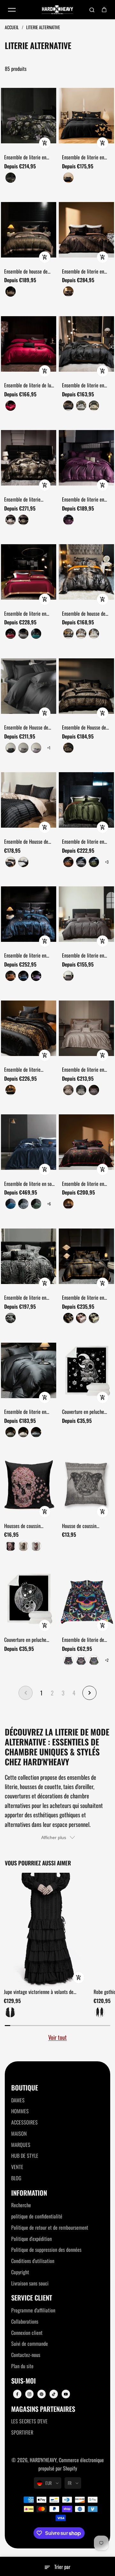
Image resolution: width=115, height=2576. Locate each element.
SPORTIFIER (22, 2432)
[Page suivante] (89, 1693)
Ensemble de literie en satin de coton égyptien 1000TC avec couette (26, 1412)
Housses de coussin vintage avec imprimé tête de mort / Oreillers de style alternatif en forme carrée (29, 1526)
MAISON (19, 2133)
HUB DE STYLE (25, 2156)
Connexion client (27, 2333)
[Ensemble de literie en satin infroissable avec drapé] (86, 800)
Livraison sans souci (30, 2283)
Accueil (12, 27)
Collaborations (25, 2321)
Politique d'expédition (31, 2239)
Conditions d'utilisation (33, 2261)
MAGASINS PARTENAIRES (43, 2409)
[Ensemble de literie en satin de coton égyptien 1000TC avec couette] (29, 1370)
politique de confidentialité (37, 2216)
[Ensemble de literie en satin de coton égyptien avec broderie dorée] (29, 572)
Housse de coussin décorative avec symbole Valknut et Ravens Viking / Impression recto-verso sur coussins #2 (87, 1526)
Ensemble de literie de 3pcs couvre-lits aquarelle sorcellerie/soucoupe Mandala (87, 1640)
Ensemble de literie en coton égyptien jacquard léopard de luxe (27, 1298)
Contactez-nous (26, 2355)
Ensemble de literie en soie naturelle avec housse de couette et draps (30, 1184)
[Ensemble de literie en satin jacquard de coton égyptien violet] (86, 458)
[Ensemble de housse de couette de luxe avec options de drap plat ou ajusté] (29, 230)
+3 (107, 862)
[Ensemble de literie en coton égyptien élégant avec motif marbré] (86, 1256)
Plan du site (22, 2366)
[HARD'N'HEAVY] (57, 10)
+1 (49, 748)
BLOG (16, 2178)
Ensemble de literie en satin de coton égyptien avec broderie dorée (26, 614)
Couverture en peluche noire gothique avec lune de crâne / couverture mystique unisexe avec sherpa (85, 1412)
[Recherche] (92, 10)
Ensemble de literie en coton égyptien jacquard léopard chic (85, 272)
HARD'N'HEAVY (43, 2460)
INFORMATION (29, 2193)
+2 (107, 1660)
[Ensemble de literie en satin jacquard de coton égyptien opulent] (29, 914)
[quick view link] (45, 143)
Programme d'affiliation (33, 2310)
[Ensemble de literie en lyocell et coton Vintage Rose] (86, 1142)
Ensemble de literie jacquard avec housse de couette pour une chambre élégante (29, 1070)
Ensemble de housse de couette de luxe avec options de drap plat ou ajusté (26, 272)
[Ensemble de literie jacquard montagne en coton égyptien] (29, 458)
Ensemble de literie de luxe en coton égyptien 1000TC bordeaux (30, 385)
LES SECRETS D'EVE (29, 2421)
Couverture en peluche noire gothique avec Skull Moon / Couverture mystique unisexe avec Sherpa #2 (28, 1640)
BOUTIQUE (25, 2088)
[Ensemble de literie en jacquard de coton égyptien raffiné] (86, 1028)
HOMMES (20, 2111)
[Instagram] (29, 2394)
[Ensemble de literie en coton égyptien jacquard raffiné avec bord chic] (86, 344)
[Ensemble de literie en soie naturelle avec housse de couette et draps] (29, 1142)
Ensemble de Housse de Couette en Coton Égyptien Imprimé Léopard (87, 728)
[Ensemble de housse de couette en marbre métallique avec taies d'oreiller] (86, 572)
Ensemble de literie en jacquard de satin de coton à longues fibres (87, 956)
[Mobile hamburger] (12, 10)
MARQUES (21, 2145)
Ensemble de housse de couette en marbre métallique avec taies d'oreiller (84, 614)
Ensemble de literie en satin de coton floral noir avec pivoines (27, 157)
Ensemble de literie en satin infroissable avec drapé (83, 842)
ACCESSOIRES (24, 2122)
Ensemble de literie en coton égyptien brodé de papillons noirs (85, 157)
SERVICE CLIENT (32, 2298)
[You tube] (66, 2394)
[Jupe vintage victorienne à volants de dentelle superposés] (46, 1930)
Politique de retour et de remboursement (50, 2227)
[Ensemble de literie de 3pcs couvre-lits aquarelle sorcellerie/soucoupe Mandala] (86, 1598)
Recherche (21, 2205)
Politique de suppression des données (46, 2250)
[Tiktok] (54, 2394)
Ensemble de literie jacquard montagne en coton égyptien (25, 500)
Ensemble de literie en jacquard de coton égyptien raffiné (88, 1070)
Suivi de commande (30, 2344)
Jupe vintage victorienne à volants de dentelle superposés (39, 1992)
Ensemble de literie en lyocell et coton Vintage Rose (84, 1184)
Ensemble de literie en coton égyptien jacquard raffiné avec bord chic (85, 385)
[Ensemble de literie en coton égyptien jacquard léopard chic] (86, 230)
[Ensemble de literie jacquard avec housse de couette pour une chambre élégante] (29, 1028)
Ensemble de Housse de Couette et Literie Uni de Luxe (27, 728)
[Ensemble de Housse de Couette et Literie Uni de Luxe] (29, 686)
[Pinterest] (42, 2394)
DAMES (18, 2100)
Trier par (62, 2567)
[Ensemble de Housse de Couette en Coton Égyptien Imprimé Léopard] (86, 686)
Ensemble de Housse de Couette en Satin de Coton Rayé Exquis (29, 842)
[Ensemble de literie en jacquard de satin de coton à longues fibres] (86, 914)
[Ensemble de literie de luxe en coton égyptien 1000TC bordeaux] (29, 344)
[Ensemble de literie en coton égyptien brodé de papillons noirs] (86, 116)
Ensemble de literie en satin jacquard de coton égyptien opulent (26, 956)
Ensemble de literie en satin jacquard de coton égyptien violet (84, 500)
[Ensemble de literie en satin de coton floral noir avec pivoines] (29, 116)
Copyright (20, 2272)
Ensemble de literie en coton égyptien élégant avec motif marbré (84, 1298)
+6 (49, 1204)
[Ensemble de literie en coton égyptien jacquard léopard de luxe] (29, 1256)
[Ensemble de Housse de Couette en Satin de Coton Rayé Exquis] (29, 800)
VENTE (17, 2167)
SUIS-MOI (23, 2381)
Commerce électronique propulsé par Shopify (71, 2464)
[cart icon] (104, 10)
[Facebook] (17, 2394)
